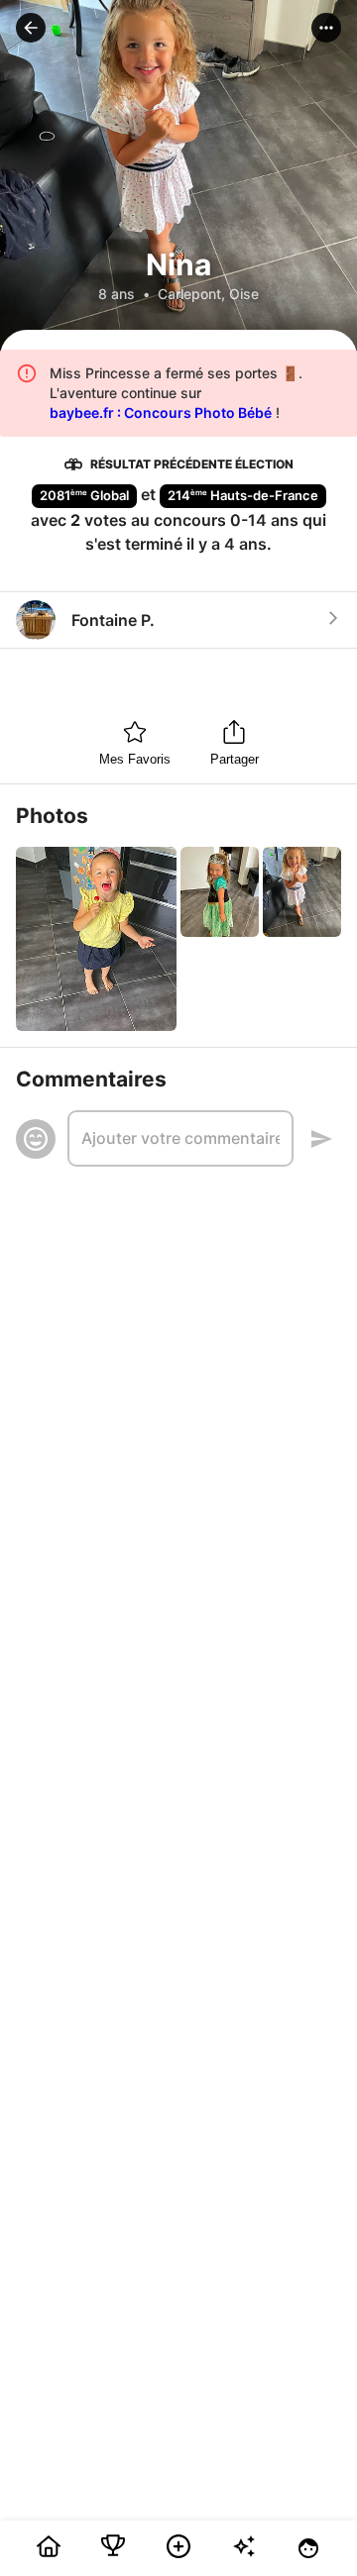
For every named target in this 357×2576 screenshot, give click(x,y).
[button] (31, 28)
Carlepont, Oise (208, 294)
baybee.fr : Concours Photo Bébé (161, 412)
